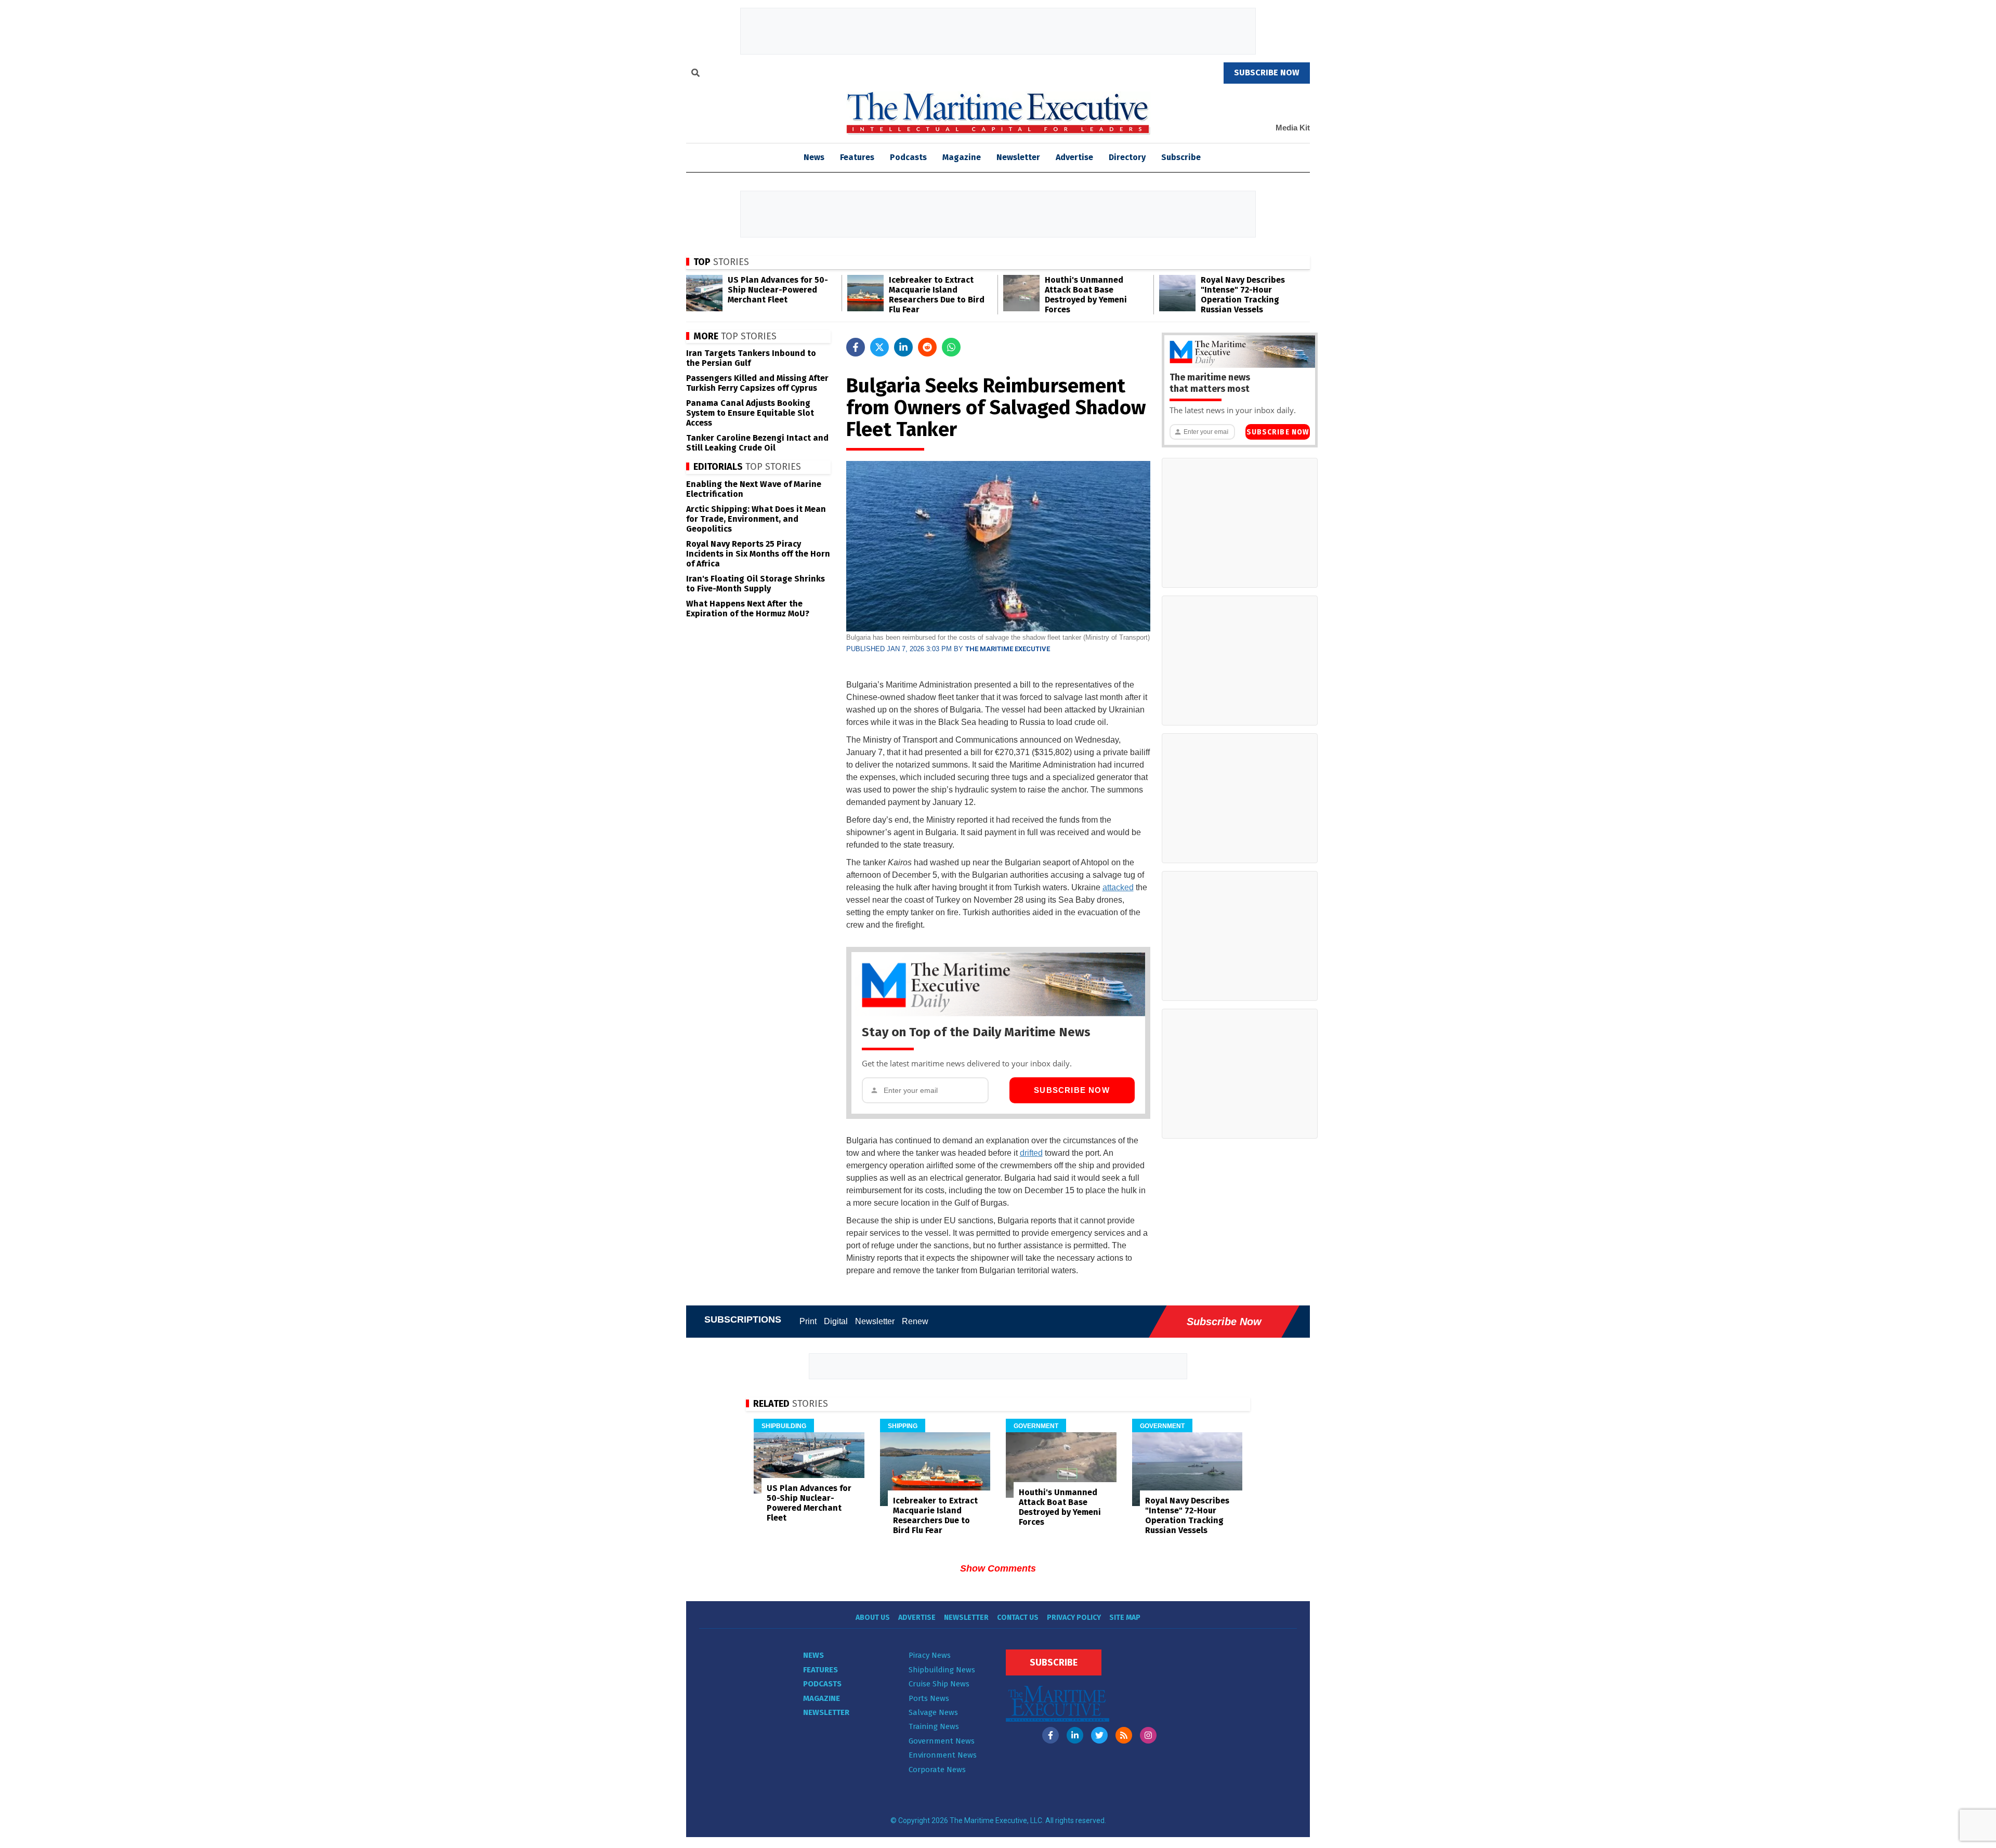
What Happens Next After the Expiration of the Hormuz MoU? (748, 609)
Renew (915, 1321)
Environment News (943, 1755)
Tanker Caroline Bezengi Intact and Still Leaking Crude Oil (757, 443)
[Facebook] (1050, 1735)
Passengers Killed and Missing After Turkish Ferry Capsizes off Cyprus (757, 383)
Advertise (1074, 157)
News (813, 1655)
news (814, 157)
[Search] (695, 74)
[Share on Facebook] (856, 347)
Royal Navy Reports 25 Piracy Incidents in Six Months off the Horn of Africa (758, 554)
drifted (1031, 1153)
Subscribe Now (1072, 1090)
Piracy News (930, 1655)
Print (808, 1321)
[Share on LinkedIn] (903, 347)
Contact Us (1018, 1618)
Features (857, 157)
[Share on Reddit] (927, 347)
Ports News (929, 1698)
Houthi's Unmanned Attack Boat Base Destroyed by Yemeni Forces (1086, 295)
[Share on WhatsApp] (951, 347)
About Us (873, 1618)
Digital (836, 1321)
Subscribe (1181, 157)
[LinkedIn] (1075, 1735)
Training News (934, 1726)
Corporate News (937, 1770)
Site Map (1125, 1618)
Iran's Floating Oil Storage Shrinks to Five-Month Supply (756, 584)
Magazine (962, 157)
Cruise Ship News (939, 1684)
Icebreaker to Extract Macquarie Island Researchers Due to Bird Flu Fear (937, 295)
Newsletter (1018, 157)
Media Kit (1293, 128)
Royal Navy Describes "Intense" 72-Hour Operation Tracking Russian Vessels (1243, 295)
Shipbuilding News (942, 1670)
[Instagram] (1148, 1735)
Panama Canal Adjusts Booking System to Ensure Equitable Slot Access (750, 413)
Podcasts (908, 157)
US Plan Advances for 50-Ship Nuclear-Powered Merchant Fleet (778, 290)
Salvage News (933, 1712)
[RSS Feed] (1124, 1735)
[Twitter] (1099, 1735)
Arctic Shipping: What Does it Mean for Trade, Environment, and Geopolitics (756, 519)
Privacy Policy (1074, 1618)
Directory (1127, 157)
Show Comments (998, 1568)
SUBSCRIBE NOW (1267, 72)
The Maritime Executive (1008, 649)
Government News (942, 1741)
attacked (1118, 887)
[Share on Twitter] (879, 347)
